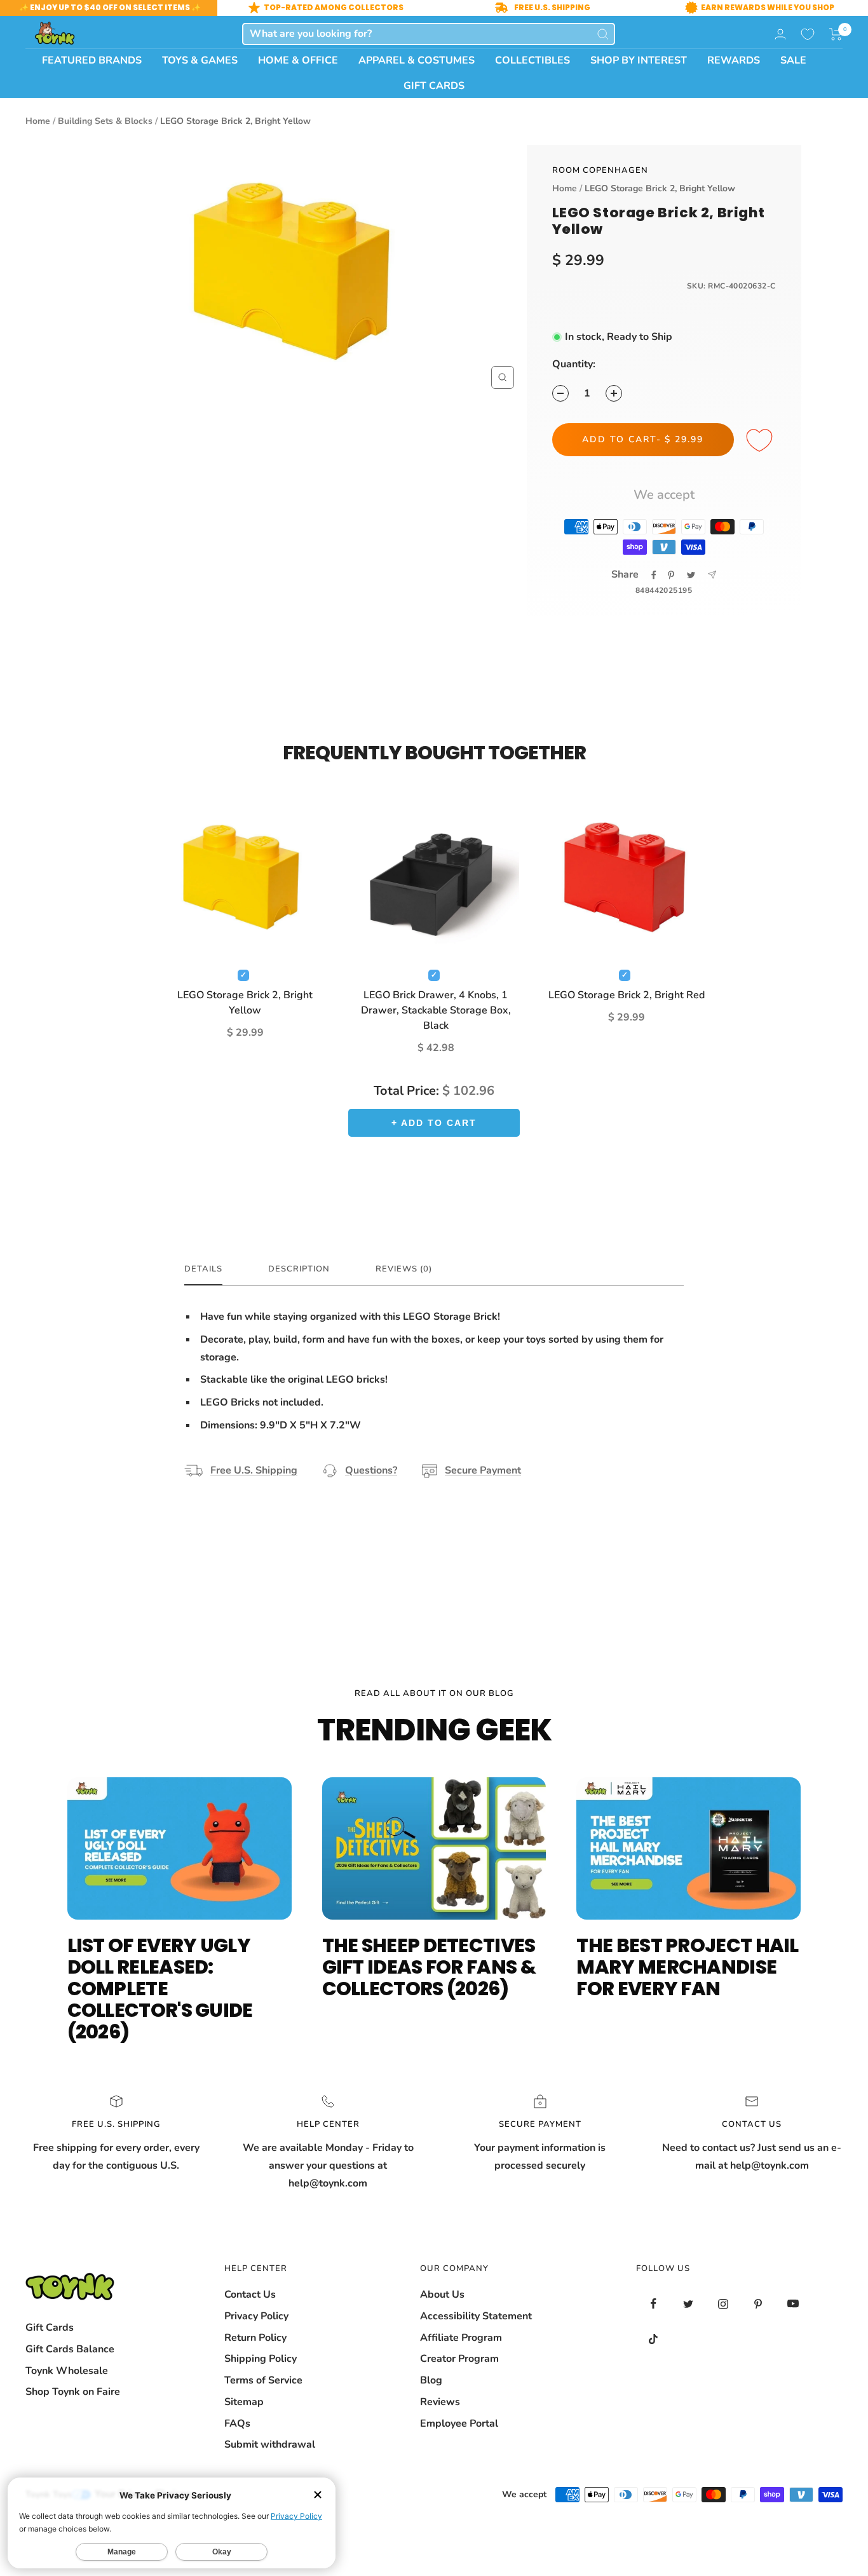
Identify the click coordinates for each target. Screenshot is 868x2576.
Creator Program (459, 2359)
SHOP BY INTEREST (639, 60)
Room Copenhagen (600, 170)
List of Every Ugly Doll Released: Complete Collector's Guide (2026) (160, 1989)
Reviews (440, 2402)
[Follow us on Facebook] (654, 2304)
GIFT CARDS (434, 86)
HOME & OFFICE (298, 60)
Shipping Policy (261, 2359)
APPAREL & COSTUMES (417, 60)
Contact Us (250, 2295)
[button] (836, 34)
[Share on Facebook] (654, 575)
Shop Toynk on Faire (73, 2392)
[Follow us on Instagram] (723, 2304)
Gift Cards (50, 2328)
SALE (793, 60)
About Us (442, 2295)
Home (38, 121)
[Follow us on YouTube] (793, 2304)
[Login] (780, 34)
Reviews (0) (404, 1269)
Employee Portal (459, 2423)
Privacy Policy (256, 2316)
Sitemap (244, 2402)
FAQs (237, 2423)
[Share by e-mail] (712, 575)
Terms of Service (263, 2380)
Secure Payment (483, 1470)
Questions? (371, 1470)
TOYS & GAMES (200, 60)
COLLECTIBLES (532, 60)
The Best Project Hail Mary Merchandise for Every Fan (687, 1967)
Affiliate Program (461, 2338)
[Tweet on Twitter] (691, 575)
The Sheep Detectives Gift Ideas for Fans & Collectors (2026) (429, 1967)
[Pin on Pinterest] (671, 575)
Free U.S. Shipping (254, 1470)
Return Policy (255, 2338)
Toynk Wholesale (67, 2371)
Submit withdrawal (270, 2444)
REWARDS (734, 60)
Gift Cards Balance (70, 2349)
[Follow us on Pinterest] (758, 2304)
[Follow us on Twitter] (688, 2304)
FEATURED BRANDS (92, 60)
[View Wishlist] (808, 34)
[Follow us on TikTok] (654, 2339)
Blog (431, 2380)
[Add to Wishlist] (761, 441)
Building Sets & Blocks (105, 121)
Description (299, 1269)
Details (203, 1269)
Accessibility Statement (476, 2316)
